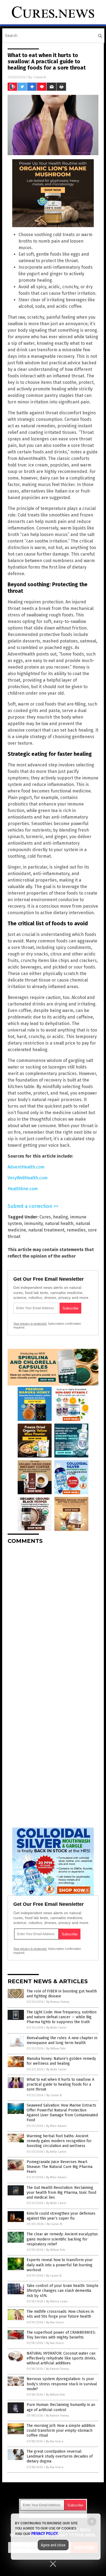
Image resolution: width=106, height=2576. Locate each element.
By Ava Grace (55, 2322)
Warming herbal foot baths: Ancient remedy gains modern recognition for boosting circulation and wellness (59, 2141)
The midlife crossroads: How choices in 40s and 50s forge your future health (60, 2314)
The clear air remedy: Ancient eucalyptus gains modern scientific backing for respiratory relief (62, 2239)
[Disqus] (53, 1616)
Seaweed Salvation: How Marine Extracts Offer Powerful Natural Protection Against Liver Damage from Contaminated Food (62, 2113)
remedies (76, 1230)
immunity (33, 1223)
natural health (59, 1223)
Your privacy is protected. (30, 1324)
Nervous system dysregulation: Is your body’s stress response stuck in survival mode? (62, 2384)
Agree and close (53, 2545)
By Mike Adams (56, 2126)
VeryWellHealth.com (28, 1178)
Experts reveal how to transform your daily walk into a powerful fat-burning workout (60, 2265)
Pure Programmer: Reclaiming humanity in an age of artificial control (61, 2407)
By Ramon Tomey (58, 2002)
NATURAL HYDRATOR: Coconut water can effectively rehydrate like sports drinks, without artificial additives (61, 2358)
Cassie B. (40, 77)
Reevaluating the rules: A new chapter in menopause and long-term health (62, 2040)
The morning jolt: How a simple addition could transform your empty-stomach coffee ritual (61, 2431)
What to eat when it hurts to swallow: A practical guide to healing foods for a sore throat (60, 2084)
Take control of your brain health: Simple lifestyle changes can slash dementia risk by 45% (63, 2291)
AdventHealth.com (26, 1167)
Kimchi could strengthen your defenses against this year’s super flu (61, 2216)
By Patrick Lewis (57, 2301)
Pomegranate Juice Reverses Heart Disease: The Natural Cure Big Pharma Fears (60, 2167)
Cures (45, 1217)
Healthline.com (23, 1189)
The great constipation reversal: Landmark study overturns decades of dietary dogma (60, 2456)
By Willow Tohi (56, 2049)
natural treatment (46, 1230)
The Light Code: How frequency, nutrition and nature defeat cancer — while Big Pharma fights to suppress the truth (62, 2017)
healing (60, 1217)
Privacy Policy (45, 2534)
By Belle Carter (57, 2028)
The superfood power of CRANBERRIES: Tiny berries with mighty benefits (61, 2335)
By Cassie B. (54, 2095)
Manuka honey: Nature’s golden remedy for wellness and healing (61, 2061)
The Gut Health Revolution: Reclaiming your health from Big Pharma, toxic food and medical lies (61, 2193)
